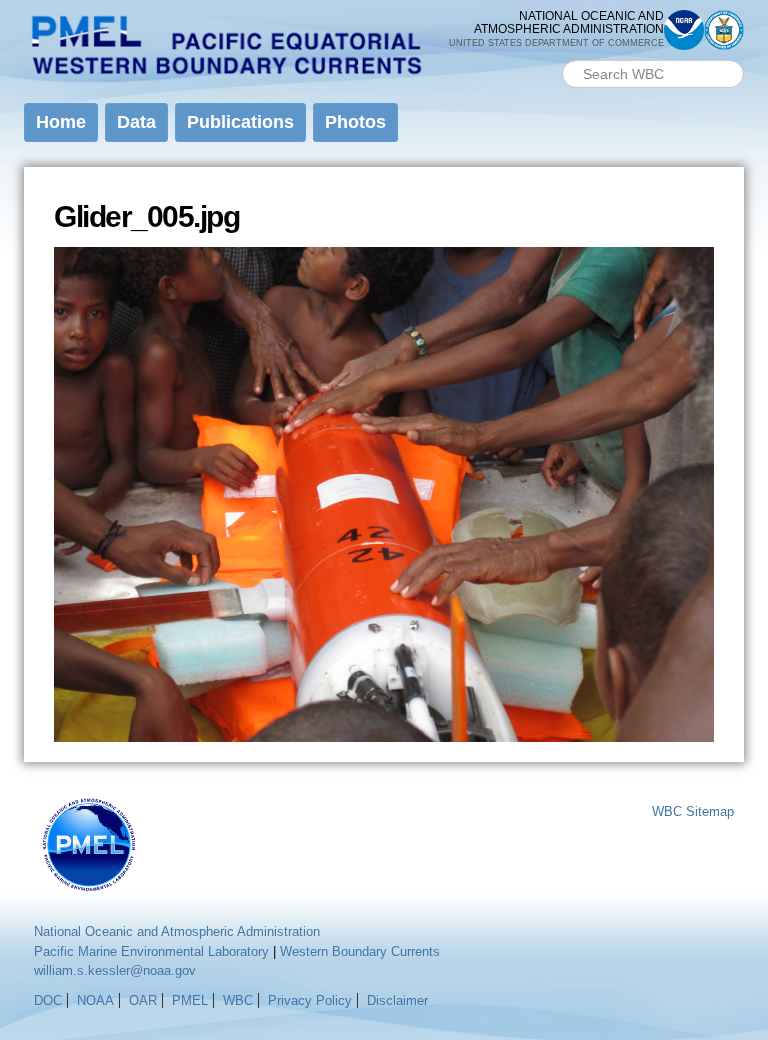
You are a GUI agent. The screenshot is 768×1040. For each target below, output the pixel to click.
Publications (240, 122)
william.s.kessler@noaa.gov (115, 970)
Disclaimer (397, 1000)
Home (61, 122)
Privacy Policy (310, 1000)
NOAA (95, 1000)
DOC (48, 1000)
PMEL (190, 1000)
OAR (143, 1000)
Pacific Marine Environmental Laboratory (151, 951)
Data (136, 122)
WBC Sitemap (693, 811)
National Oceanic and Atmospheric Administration (177, 931)
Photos (355, 122)
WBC (238, 1000)
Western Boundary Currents (360, 951)
